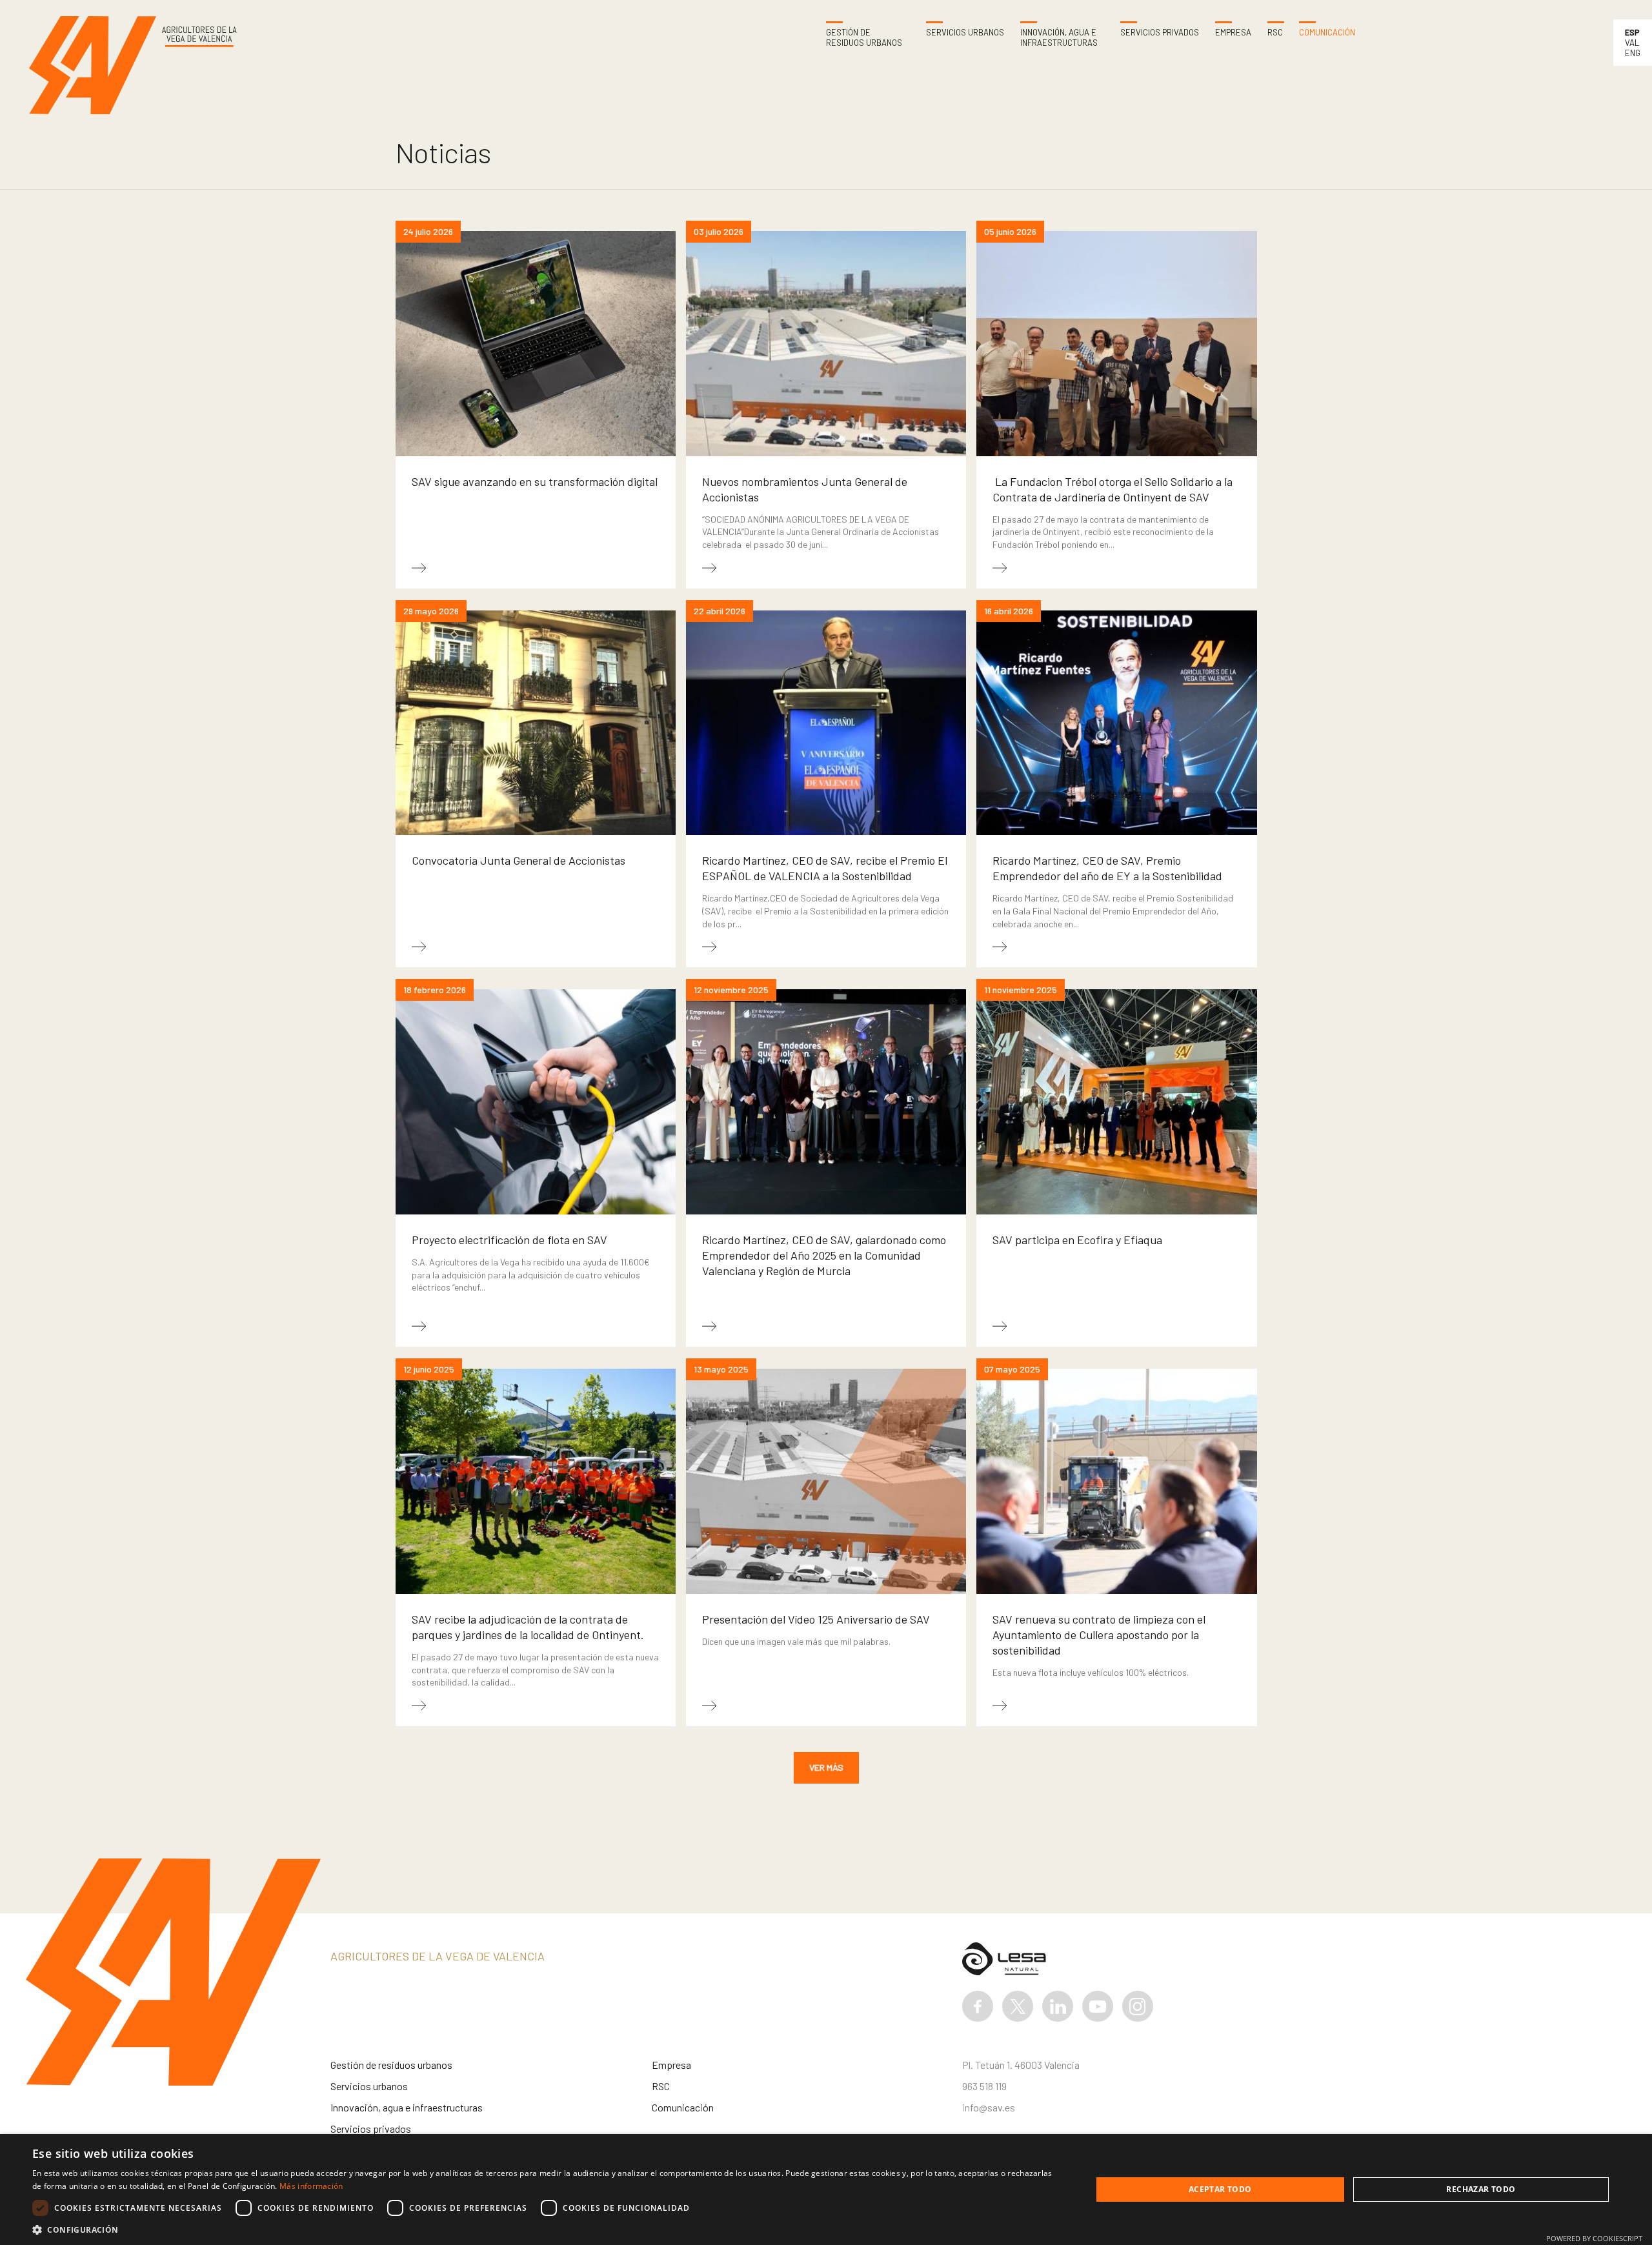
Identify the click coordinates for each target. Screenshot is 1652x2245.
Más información (311, 2186)
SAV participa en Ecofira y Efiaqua (1077, 1240)
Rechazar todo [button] (1481, 2189)
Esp (1632, 32)
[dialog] (826, 2190)
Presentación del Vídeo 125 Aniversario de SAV (816, 1619)
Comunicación (1327, 33)
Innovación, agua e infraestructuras (1059, 38)
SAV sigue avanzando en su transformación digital (535, 481)
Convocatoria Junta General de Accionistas (519, 860)
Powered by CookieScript (1594, 2238)
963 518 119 (984, 2086)
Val (1632, 43)
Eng (1633, 53)
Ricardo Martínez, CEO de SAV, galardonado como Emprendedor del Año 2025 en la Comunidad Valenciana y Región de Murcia (824, 1255)
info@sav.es (989, 2107)
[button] (546, 2229)
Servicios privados (1160, 33)
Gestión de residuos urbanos (864, 38)
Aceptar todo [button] (1220, 2189)
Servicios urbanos (965, 33)
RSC (1275, 33)
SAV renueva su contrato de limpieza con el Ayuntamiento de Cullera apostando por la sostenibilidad (1099, 1635)
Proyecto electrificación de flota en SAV (509, 1240)
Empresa (1233, 33)
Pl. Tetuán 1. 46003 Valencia (1021, 2065)
